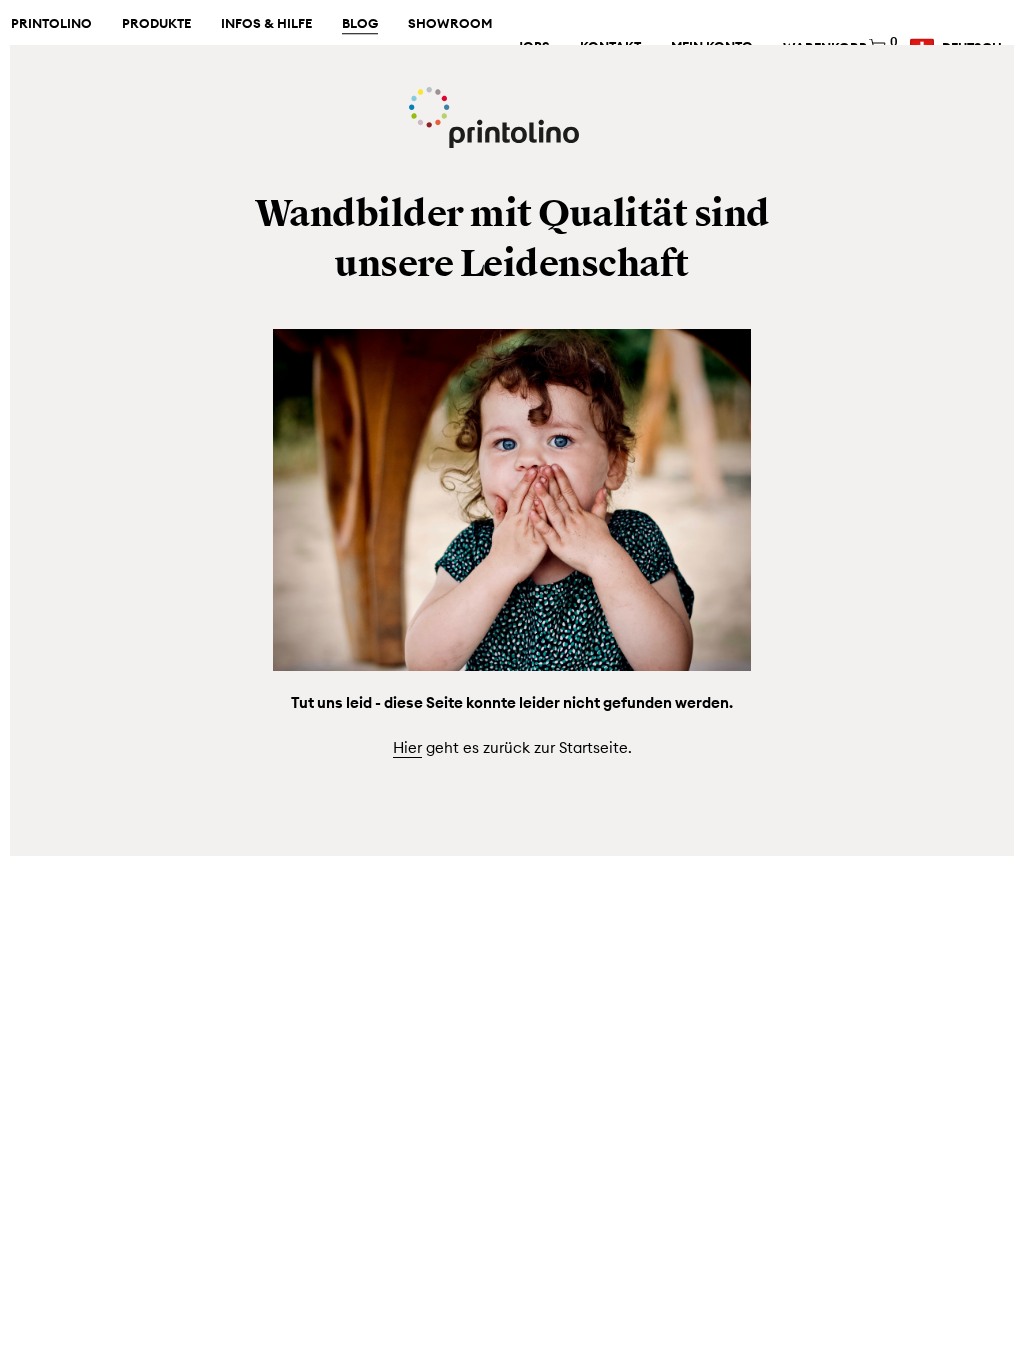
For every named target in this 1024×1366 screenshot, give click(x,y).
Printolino (51, 24)
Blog (360, 24)
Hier (407, 747)
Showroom (450, 24)
